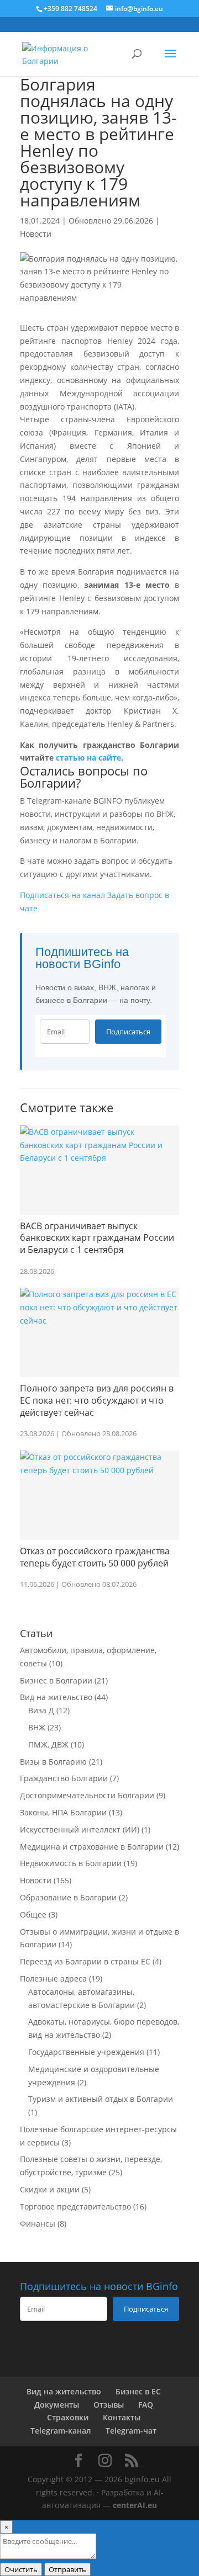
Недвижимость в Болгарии (71, 1863)
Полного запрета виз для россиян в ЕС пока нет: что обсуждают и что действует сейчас (97, 1400)
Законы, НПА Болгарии (63, 1812)
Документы (57, 2405)
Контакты (122, 2417)
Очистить (21, 2569)
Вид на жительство (56, 1697)
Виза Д (41, 1710)
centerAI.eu (135, 2505)
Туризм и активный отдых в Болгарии (101, 2099)
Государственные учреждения (86, 2052)
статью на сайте (88, 758)
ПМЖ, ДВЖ (48, 1744)
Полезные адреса (53, 1979)
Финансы (38, 2224)
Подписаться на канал (62, 895)
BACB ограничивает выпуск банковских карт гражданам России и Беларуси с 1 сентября (97, 1238)
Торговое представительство (75, 2206)
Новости (36, 234)
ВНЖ (37, 1727)
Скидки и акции (50, 2189)
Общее (33, 1914)
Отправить (67, 2569)
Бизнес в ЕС (138, 2391)
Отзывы (109, 2405)
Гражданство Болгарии (64, 1778)
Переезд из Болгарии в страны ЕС (85, 1961)
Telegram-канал (61, 2431)
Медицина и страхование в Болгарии (92, 1847)
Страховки (68, 2417)
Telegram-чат (131, 2431)
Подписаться (128, 1032)
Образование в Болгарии (68, 1897)
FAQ (146, 2405)
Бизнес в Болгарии (56, 1680)
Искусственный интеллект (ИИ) (80, 1829)
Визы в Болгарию (53, 1762)
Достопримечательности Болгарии (87, 1795)
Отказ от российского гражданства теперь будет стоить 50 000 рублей (95, 1557)
